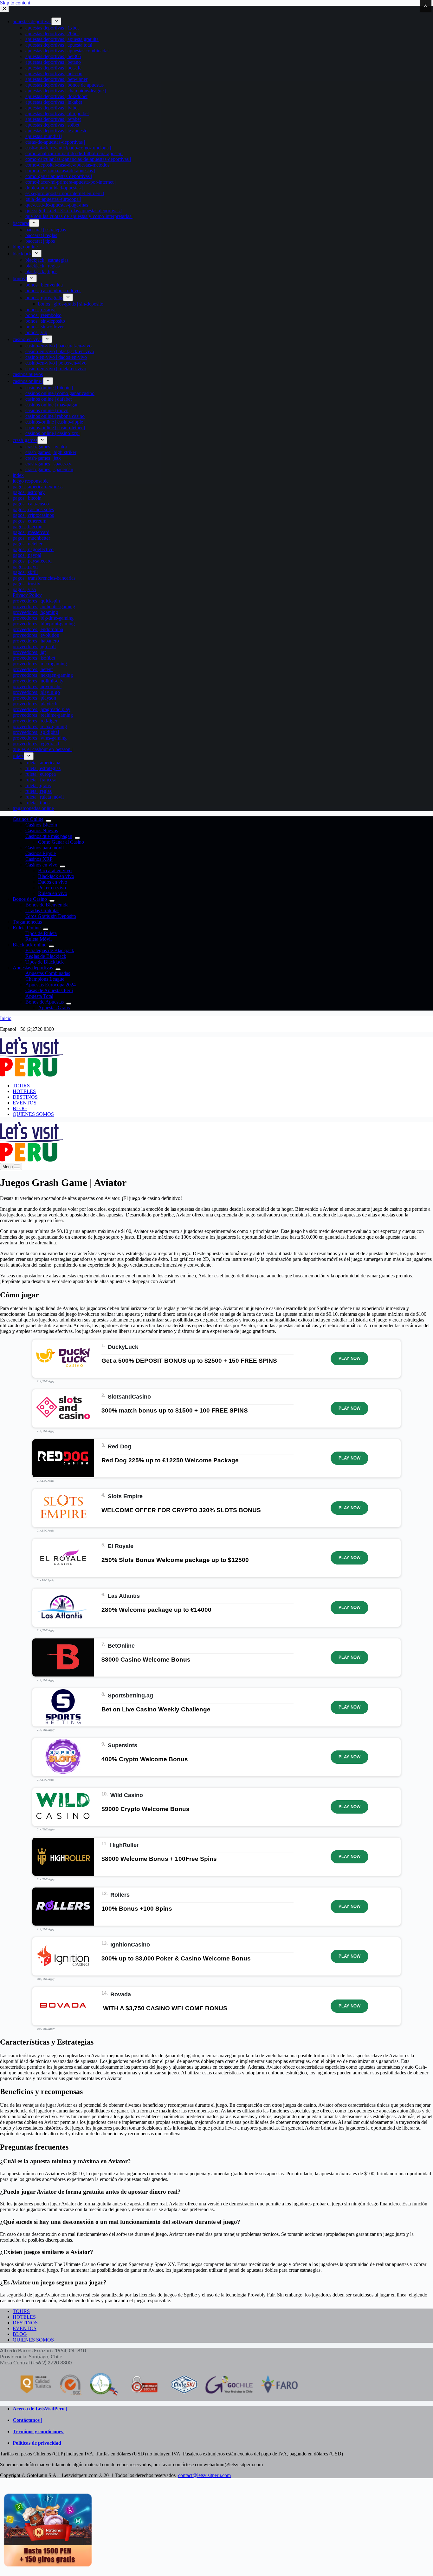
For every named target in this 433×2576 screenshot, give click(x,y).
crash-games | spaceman (49, 469)
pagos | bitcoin (27, 498)
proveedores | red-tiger (35, 721)
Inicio (6, 1018)
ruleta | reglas (39, 791)
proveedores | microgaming (40, 664)
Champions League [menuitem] (45, 979)
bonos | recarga (40, 310)
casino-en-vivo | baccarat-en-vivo (58, 346)
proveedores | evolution (36, 635)
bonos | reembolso (43, 315)
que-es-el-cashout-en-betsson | (43, 749)
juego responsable (31, 481)
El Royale (121, 1546)
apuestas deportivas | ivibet (52, 108)
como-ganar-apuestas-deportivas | (59, 176)
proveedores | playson (34, 698)
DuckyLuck (123, 1347)
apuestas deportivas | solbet (52, 125)
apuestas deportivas (32, 21)
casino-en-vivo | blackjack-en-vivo (60, 351)
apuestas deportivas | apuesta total (59, 45)
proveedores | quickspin (36, 601)
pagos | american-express (38, 487)
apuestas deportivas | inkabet (54, 102)
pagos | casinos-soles (33, 509)
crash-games (25, 440)
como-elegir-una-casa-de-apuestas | (60, 171)
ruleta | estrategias (43, 768)
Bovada (121, 1994)
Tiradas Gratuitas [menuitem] (42, 910)
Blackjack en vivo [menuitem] (56, 876)
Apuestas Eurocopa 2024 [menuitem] (51, 985)
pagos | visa (24, 589)
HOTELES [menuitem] (24, 1091)
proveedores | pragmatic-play (42, 709)
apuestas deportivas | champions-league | (66, 91)
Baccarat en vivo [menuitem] (55, 870)
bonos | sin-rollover (45, 327)
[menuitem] (48, 821)
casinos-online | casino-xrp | (53, 433)
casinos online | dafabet (48, 399)
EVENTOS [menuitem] (25, 1103)
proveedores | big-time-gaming (43, 618)
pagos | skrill (25, 572)
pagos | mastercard (31, 532)
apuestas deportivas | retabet (53, 119)
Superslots (123, 1745)
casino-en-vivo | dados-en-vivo (56, 357)
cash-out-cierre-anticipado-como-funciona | (68, 148)
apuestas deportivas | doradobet (56, 96)
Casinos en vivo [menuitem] (41, 865)
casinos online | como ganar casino (60, 393)
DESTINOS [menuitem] (25, 1097)
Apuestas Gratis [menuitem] (54, 1008)
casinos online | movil (47, 410)
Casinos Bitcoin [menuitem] (41, 825)
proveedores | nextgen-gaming (43, 675)
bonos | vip (36, 332)
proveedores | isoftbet (34, 658)
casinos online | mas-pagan (52, 405)
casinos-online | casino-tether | (55, 428)
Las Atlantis (124, 1596)
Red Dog (120, 1446)
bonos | (20, 278)
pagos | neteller (28, 544)
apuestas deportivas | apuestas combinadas (67, 51)
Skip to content (15, 3)
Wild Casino (127, 1795)
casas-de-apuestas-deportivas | (55, 142)
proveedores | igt (29, 652)
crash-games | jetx (43, 458)
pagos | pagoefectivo (33, 549)
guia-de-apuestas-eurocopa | (53, 199)
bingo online (25, 247)
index (18, 475)
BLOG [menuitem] (20, 1108)
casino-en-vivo (27, 339)
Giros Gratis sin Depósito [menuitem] (51, 916)
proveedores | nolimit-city (38, 681)
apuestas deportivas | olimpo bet (57, 113)
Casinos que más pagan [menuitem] (49, 836)
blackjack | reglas (42, 266)
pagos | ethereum (29, 521)
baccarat (21, 223)
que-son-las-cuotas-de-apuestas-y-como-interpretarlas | (79, 216)
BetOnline (121, 1646)
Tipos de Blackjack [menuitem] (45, 962)
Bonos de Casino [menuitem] (30, 899)
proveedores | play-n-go (36, 692)
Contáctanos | (27, 2420)
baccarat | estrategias (46, 230)
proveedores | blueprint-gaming (44, 624)
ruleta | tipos (37, 803)
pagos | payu (25, 567)
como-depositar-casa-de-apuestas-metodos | (68, 165)
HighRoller (124, 1845)
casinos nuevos (28, 374)
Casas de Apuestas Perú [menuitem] (49, 990)
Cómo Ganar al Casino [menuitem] (61, 842)
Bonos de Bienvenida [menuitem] (47, 905)
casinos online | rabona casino (55, 416)
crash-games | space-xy (48, 464)
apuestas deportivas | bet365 (53, 56)
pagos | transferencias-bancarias (44, 578)
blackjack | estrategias (47, 260)
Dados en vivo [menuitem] (53, 882)
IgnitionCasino (130, 1945)
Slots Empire (125, 1496)
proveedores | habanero (36, 641)
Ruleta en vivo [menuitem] (53, 893)
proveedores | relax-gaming (40, 726)
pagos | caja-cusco (31, 504)
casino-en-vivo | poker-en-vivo (56, 363)
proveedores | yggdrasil (36, 744)
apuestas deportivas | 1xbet (52, 28)
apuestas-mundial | (44, 136)
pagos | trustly (26, 584)
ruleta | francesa (41, 780)
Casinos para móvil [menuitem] (45, 848)
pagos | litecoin (28, 527)
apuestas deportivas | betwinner (56, 79)
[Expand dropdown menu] (56, 21)
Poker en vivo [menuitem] (52, 888)
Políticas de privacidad (37, 2443)
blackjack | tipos (41, 271)
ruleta (18, 756)
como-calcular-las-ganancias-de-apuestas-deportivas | (78, 159)
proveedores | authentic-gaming (44, 606)
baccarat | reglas (41, 235)
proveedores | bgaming (35, 612)
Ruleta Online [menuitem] (27, 928)
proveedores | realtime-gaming (43, 715)
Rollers (120, 1895)
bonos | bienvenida (44, 285)
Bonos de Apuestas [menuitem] (45, 1002)
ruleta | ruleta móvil (45, 797)
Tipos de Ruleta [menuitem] (41, 933)
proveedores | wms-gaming (40, 738)
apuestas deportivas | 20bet (52, 33)
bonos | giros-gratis (44, 297)
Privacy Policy (27, 595)
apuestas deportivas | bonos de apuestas (65, 85)
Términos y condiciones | (39, 2431)
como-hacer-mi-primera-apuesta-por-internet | (71, 182)
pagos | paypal (27, 555)
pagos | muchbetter (31, 538)
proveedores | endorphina (38, 629)
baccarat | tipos (40, 241)
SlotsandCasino (129, 1397)
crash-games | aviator (46, 447)
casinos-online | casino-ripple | (55, 422)
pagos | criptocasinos (33, 515)
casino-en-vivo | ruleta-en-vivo (56, 369)
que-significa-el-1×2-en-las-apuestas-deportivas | (74, 211)
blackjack (22, 254)
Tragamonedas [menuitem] (27, 922)
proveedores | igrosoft (34, 646)
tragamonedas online (33, 808)
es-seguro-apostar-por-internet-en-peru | (65, 193)
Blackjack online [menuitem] (29, 945)
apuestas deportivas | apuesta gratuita (62, 39)
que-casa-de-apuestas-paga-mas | (58, 205)
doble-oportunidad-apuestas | (54, 188)
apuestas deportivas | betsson (54, 73)
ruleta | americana (43, 763)
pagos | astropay (29, 492)
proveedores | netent (33, 669)
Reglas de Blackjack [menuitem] (46, 956)
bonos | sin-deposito (45, 321)
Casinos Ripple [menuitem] (41, 853)
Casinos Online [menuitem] (28, 819)
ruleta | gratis (38, 785)
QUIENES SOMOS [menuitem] (33, 1114)
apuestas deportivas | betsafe (53, 68)
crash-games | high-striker (51, 452)
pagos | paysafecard (32, 561)
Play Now (349, 1358)
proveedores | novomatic (37, 686)
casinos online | (28, 381)
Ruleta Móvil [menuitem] (39, 939)
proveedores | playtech (35, 704)
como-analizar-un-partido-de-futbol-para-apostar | (74, 153)
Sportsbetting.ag (130, 1696)
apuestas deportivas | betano (53, 62)
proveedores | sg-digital (36, 732)
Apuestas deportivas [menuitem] (33, 968)
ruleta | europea (41, 774)
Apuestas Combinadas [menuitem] (48, 973)
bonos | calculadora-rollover (53, 290)
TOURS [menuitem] (21, 1086)
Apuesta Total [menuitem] (39, 996)
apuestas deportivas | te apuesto (56, 131)
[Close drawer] (4, 9)
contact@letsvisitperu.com (204, 2475)
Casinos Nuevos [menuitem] (42, 830)
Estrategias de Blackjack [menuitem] (50, 950)
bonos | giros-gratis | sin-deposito (71, 304)
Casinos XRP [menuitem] (39, 859)
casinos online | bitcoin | (49, 388)
